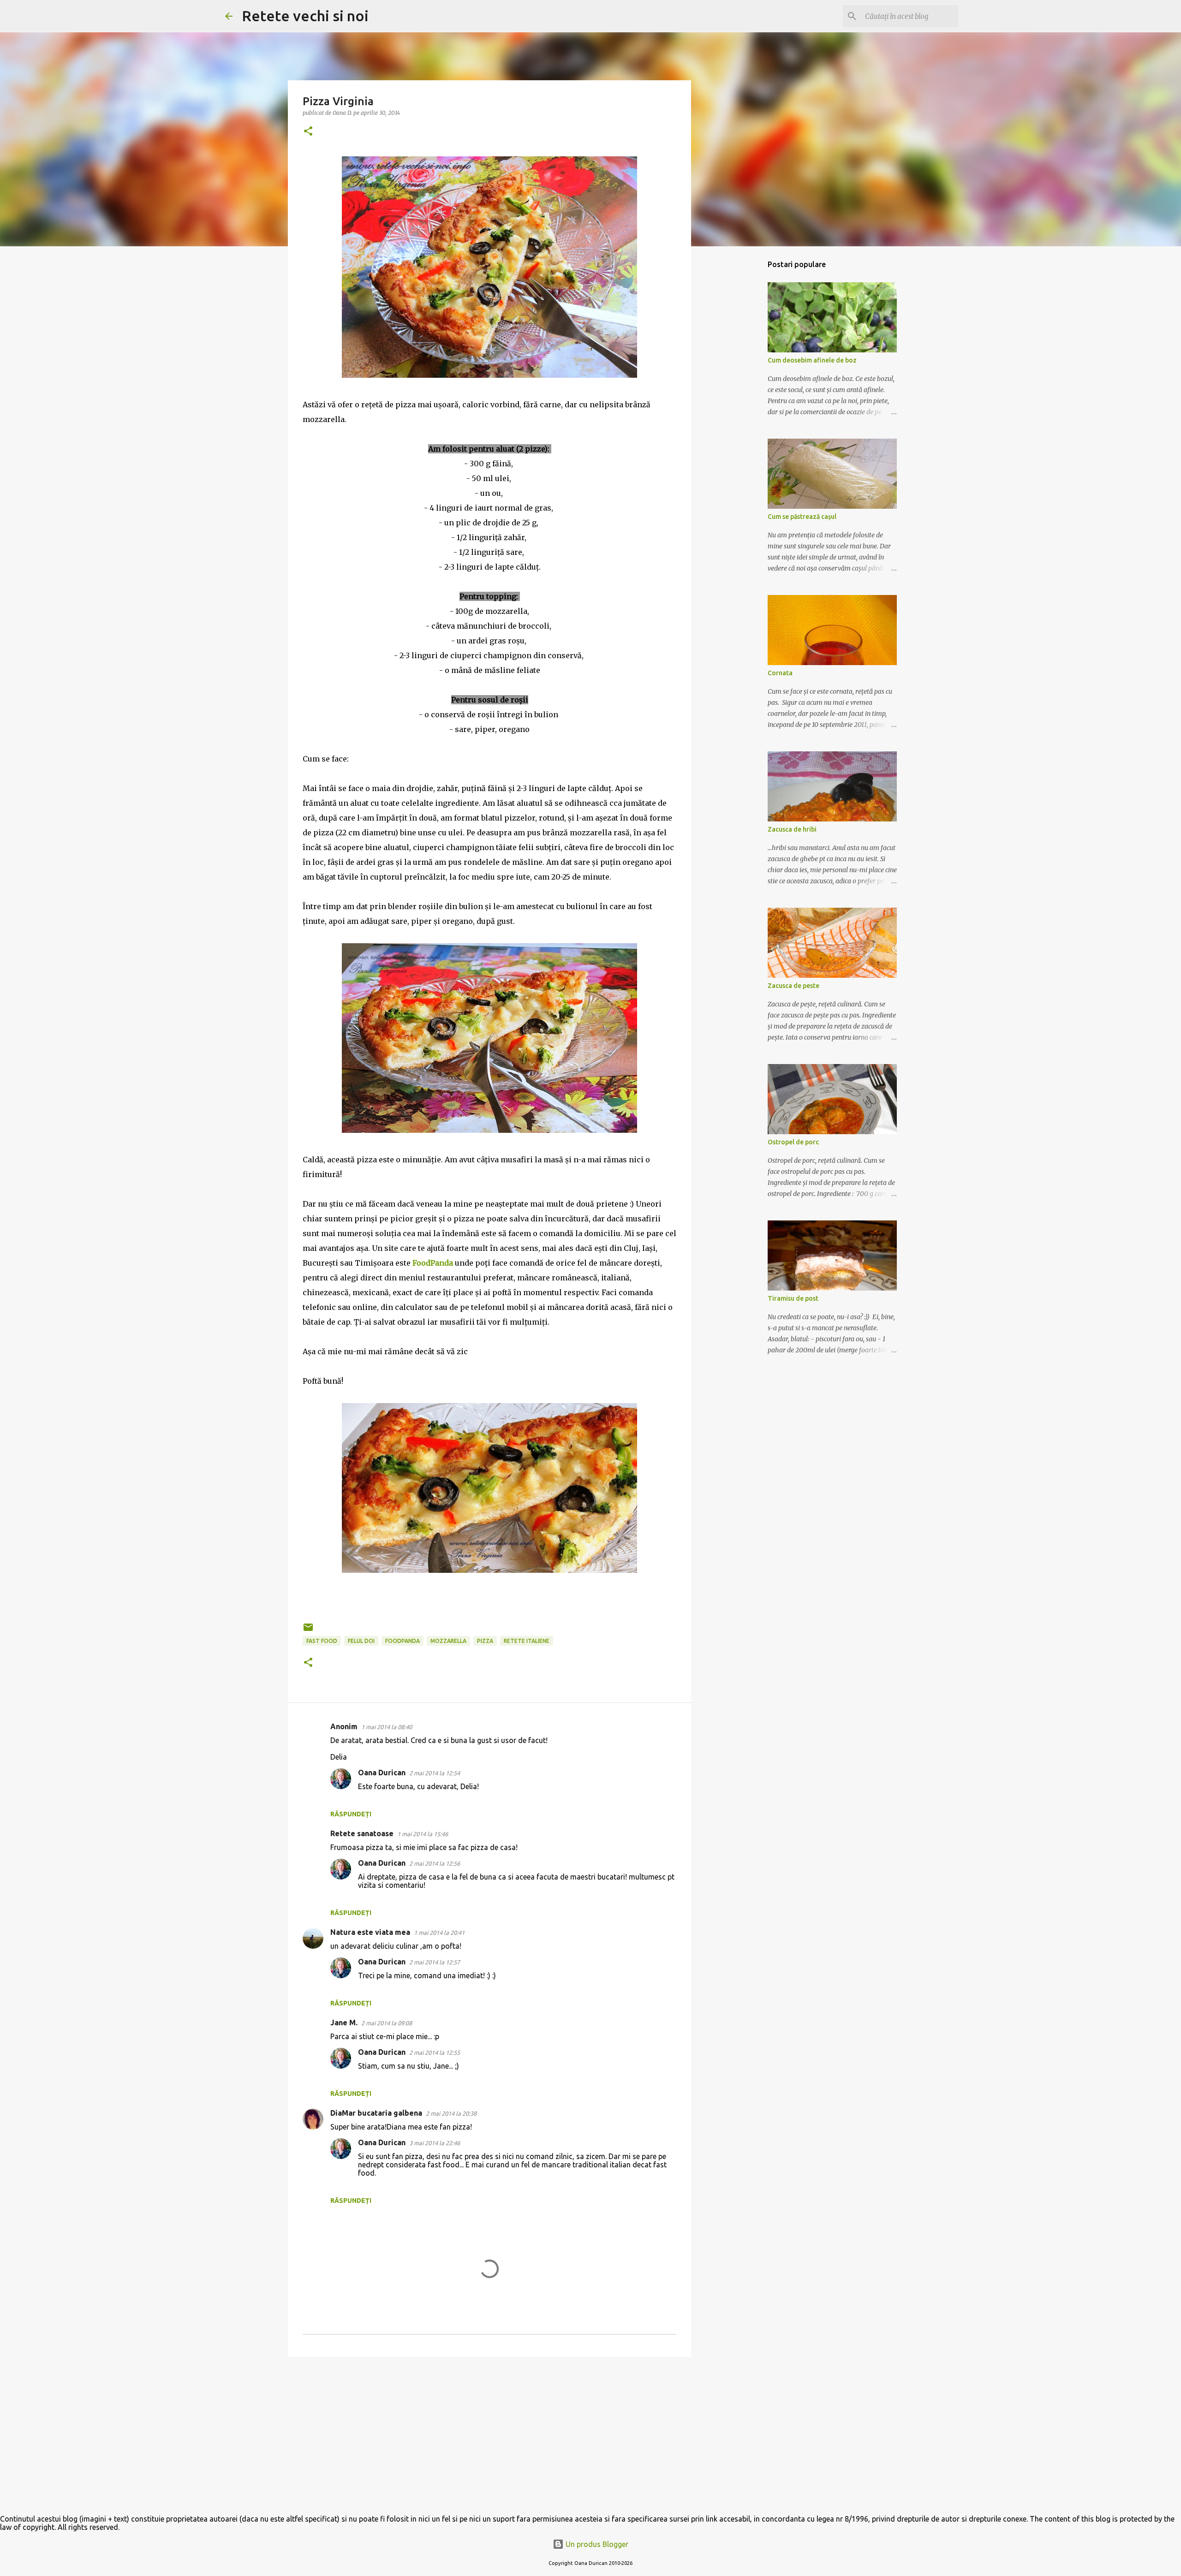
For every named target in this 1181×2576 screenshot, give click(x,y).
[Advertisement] (489, 2435)
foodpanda (403, 1641)
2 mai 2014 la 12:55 (435, 2052)
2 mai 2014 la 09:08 (387, 2023)
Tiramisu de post (793, 1298)
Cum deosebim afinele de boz (812, 360)
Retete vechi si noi (305, 16)
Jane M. (344, 2023)
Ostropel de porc (793, 1142)
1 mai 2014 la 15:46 (423, 1834)
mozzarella (448, 1641)
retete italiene (527, 1641)
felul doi (361, 1641)
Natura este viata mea (370, 1932)
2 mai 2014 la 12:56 (435, 1863)
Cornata (780, 673)
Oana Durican (382, 1773)
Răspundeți (351, 1814)
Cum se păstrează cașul (802, 517)
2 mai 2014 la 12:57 (435, 1962)
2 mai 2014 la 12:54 (435, 1773)
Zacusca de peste (793, 986)
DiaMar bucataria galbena (376, 2113)
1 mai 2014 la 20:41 (439, 1933)
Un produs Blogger (596, 2544)
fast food (322, 1641)
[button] (308, 132)
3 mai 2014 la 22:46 (435, 2143)
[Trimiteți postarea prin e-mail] (308, 1631)
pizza (485, 1641)
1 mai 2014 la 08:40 (387, 1727)
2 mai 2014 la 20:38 (451, 2113)
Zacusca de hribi (792, 829)
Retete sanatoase (362, 1833)
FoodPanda (433, 1263)
